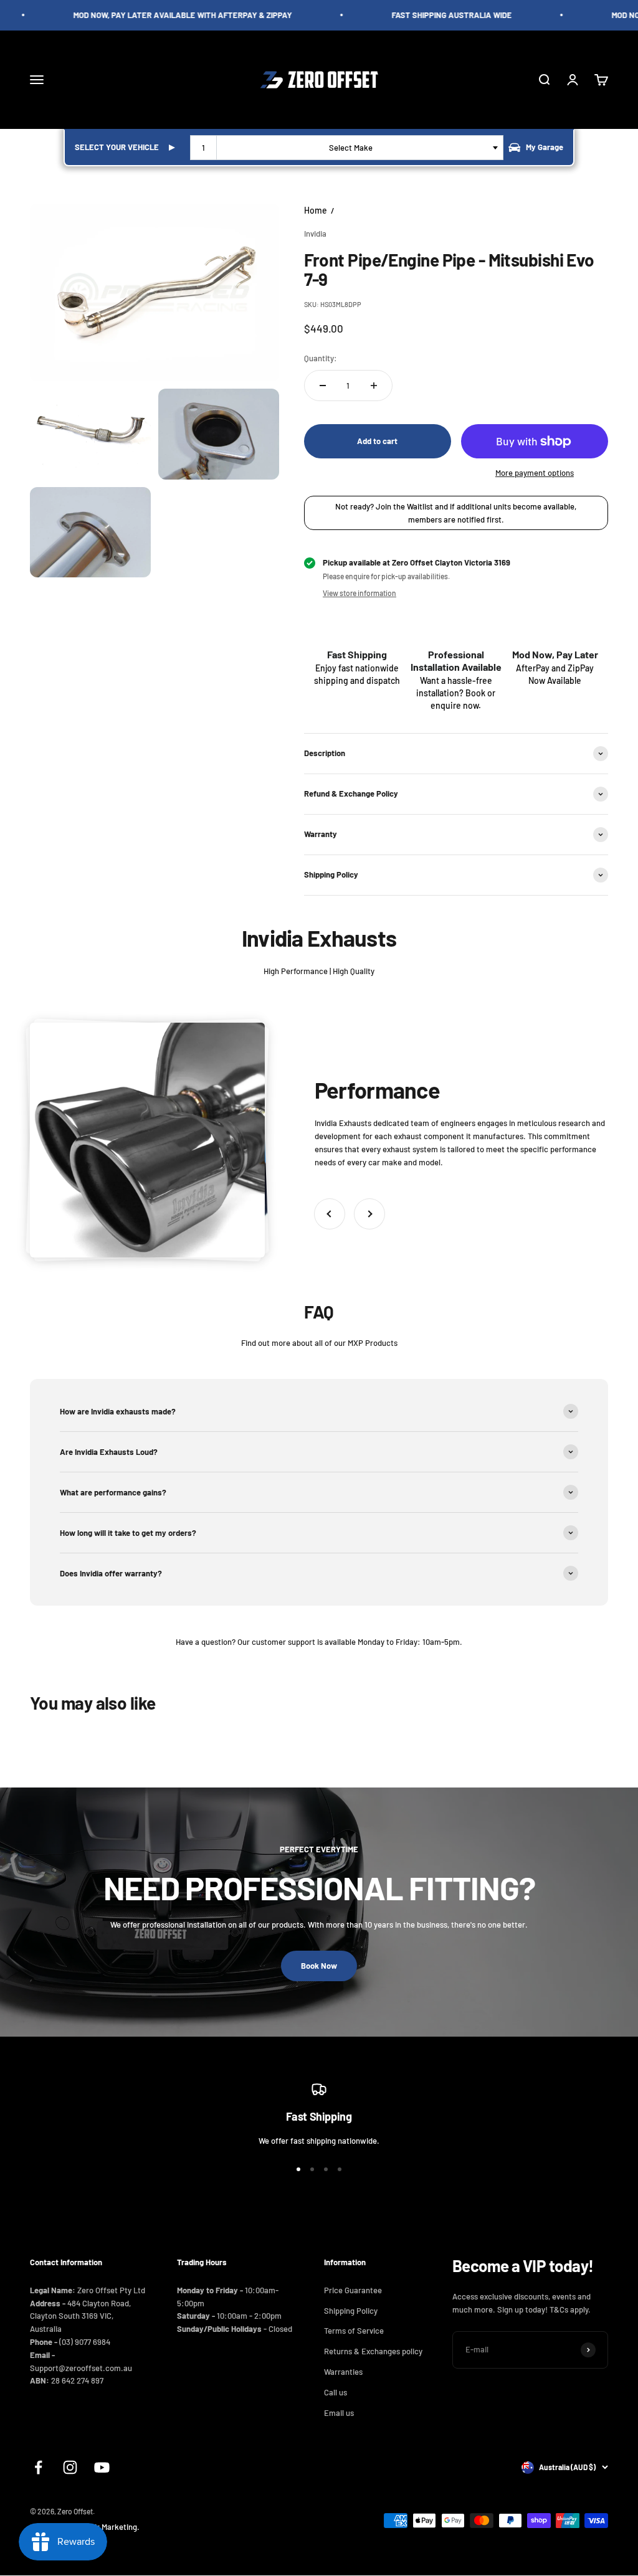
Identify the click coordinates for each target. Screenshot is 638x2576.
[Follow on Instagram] (70, 2467)
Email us (339, 2413)
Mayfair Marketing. (107, 2527)
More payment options (535, 473)
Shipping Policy (351, 2311)
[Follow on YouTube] (102, 2467)
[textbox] (353, 148)
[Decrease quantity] (323, 386)
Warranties (343, 2372)
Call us (336, 2392)
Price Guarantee (353, 2290)
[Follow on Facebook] (38, 2467)
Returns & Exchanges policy (373, 2351)
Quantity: (321, 358)
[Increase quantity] (374, 386)
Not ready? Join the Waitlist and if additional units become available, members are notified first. (456, 513)
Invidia (315, 234)
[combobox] (347, 148)
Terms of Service (354, 2331)
